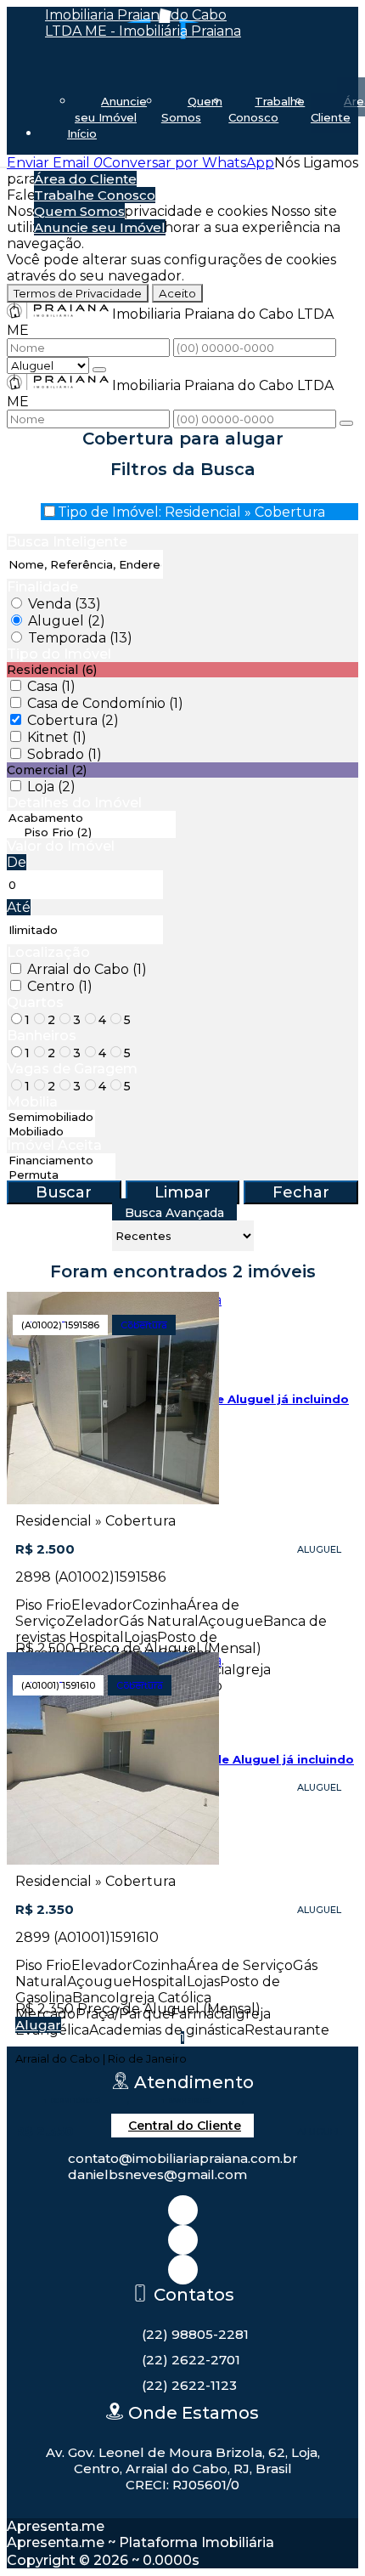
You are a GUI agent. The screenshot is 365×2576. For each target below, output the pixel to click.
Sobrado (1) (65, 754)
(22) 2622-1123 (189, 2385)
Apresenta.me (56, 2526)
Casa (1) (51, 686)
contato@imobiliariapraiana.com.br (183, 2158)
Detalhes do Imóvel (74, 803)
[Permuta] (61, 1175)
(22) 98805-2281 (195, 2334)
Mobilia (32, 1102)
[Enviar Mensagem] (346, 423)
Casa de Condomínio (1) (105, 703)
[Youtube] (183, 2270)
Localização (48, 952)
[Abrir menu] (5, 163)
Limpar (182, 1192)
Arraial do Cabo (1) (87, 969)
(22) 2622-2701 (191, 2360)
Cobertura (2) (73, 720)
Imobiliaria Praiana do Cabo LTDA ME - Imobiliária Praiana (143, 23)
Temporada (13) (80, 638)
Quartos (35, 1002)
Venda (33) (65, 604)
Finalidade (42, 587)
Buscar (64, 1192)
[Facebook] (183, 2240)
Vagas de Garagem (72, 1069)
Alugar (38, 2025)
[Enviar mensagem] (99, 370)
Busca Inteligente (67, 542)
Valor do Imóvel (61, 846)
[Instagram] (183, 2210)
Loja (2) (51, 787)
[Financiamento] (61, 1161)
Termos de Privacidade (78, 293)
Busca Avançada (174, 1213)
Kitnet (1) (57, 737)
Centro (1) (60, 986)
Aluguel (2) (67, 621)
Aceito (177, 293)
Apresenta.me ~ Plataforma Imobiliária (140, 2542)
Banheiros (42, 1036)
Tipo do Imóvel (59, 654)
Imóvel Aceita (54, 1145)
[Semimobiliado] (51, 1117)
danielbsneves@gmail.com (157, 2174)
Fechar (301, 1192)
